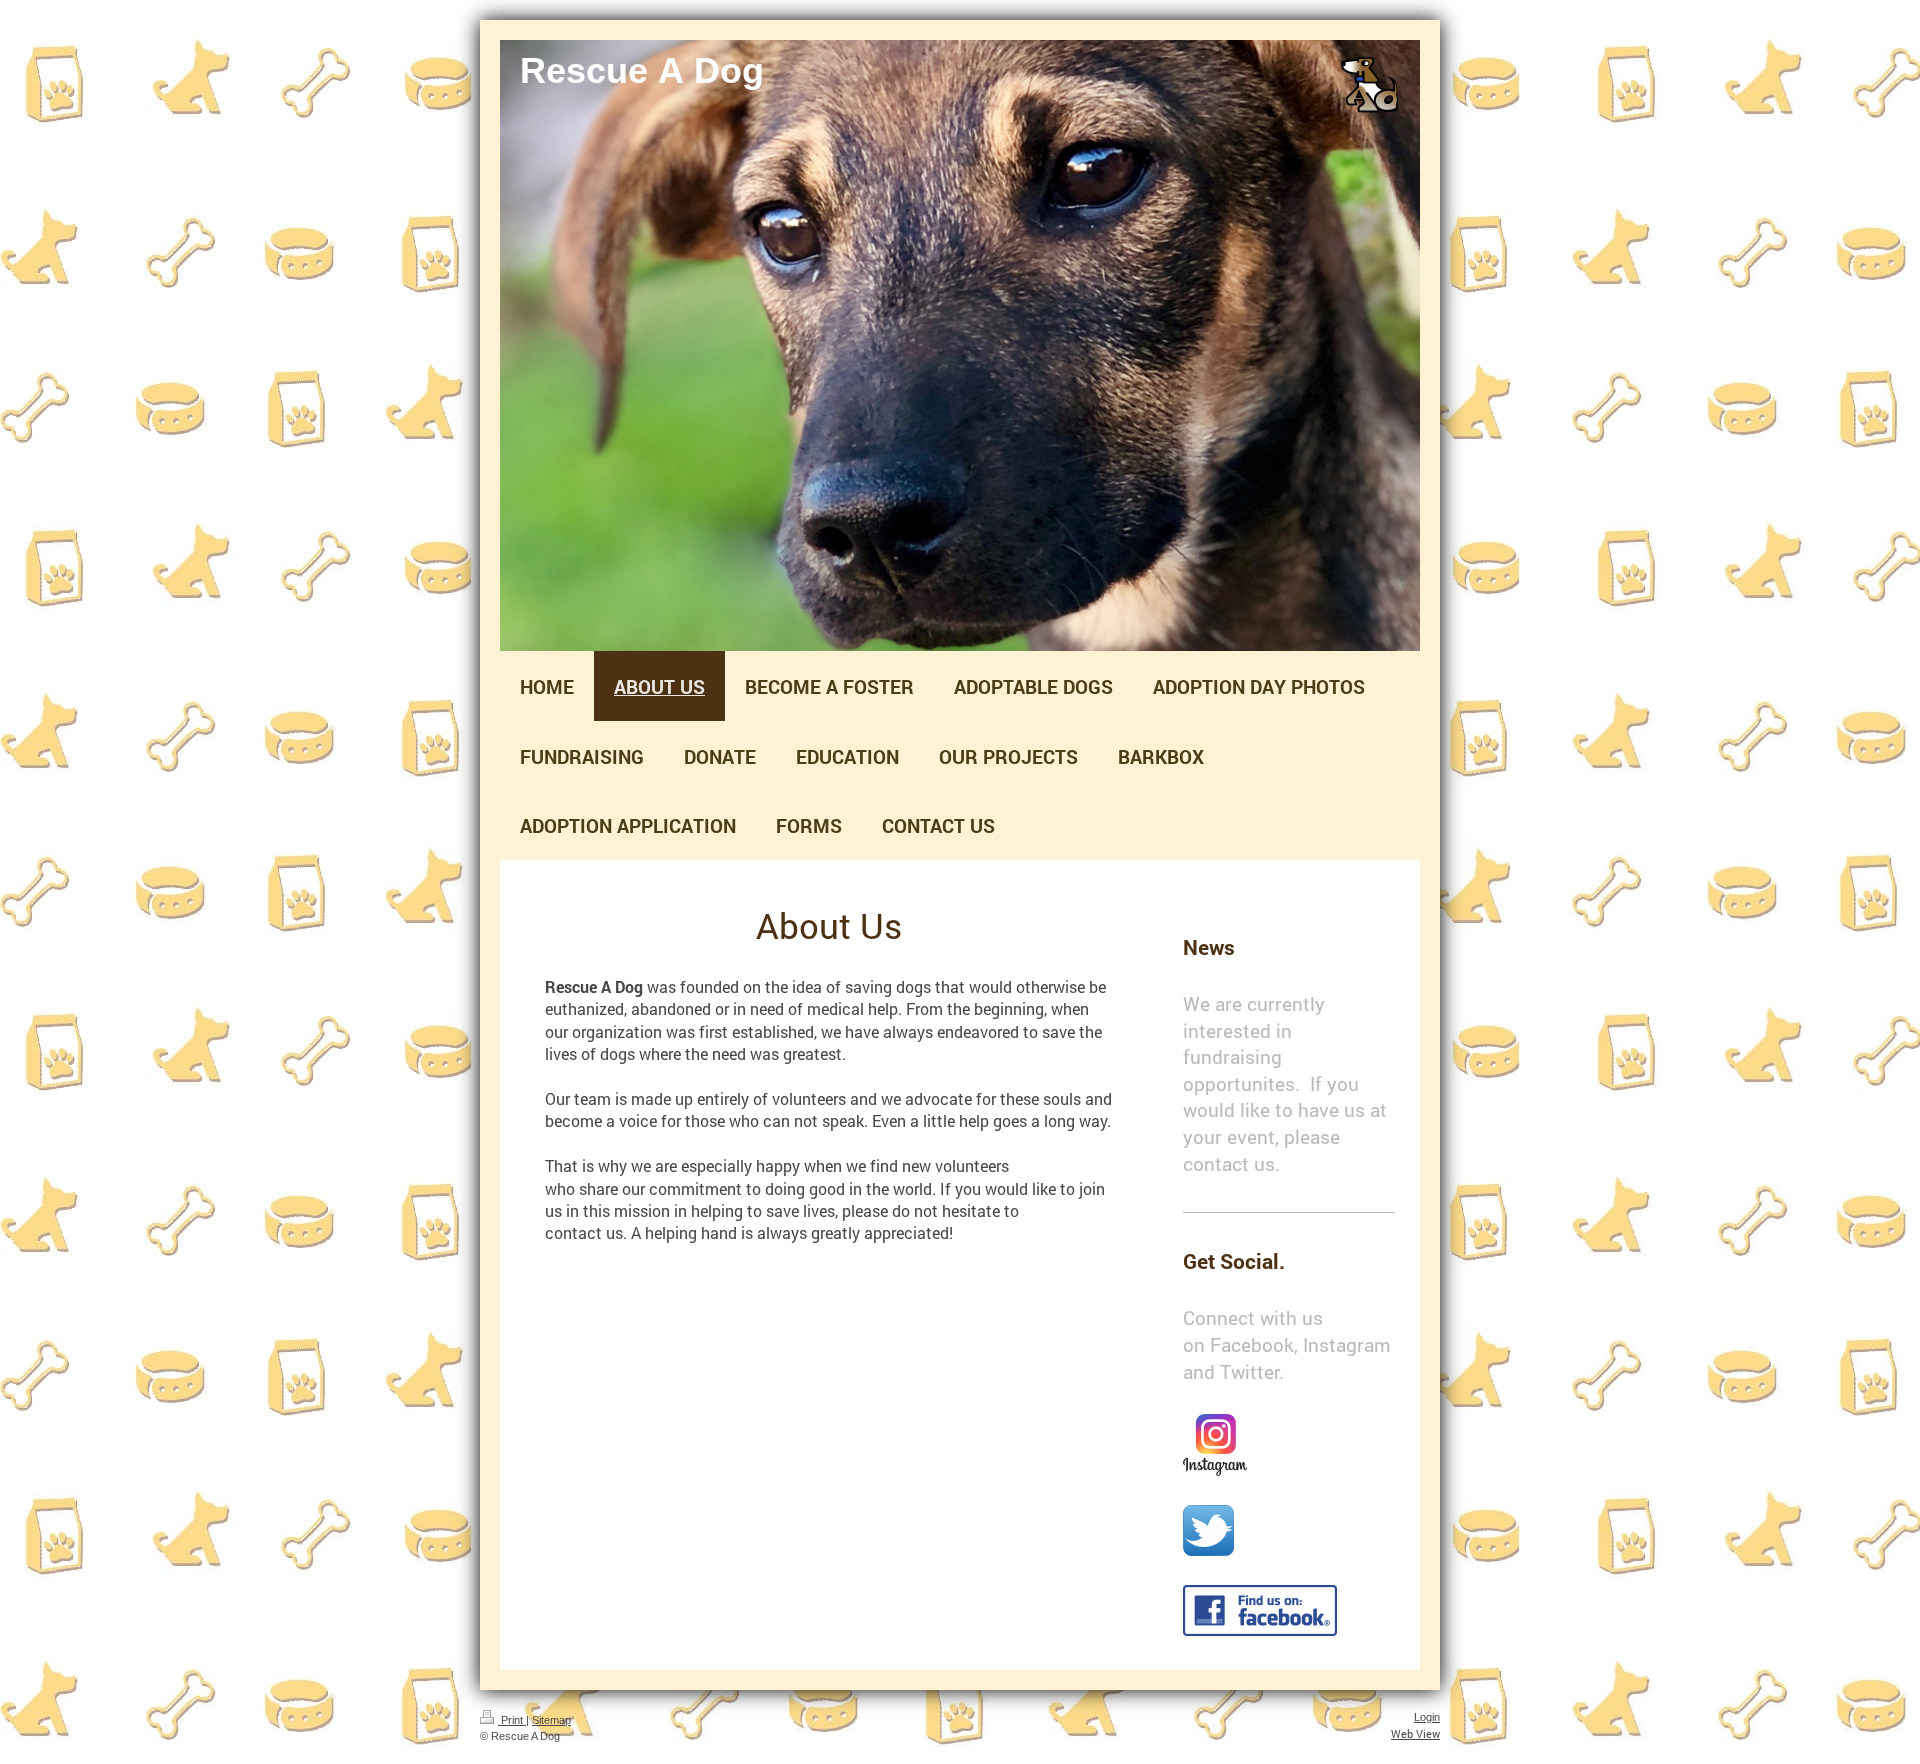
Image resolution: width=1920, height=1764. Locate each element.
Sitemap (551, 1720)
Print (512, 1720)
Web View (1415, 1733)
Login (1427, 1717)
